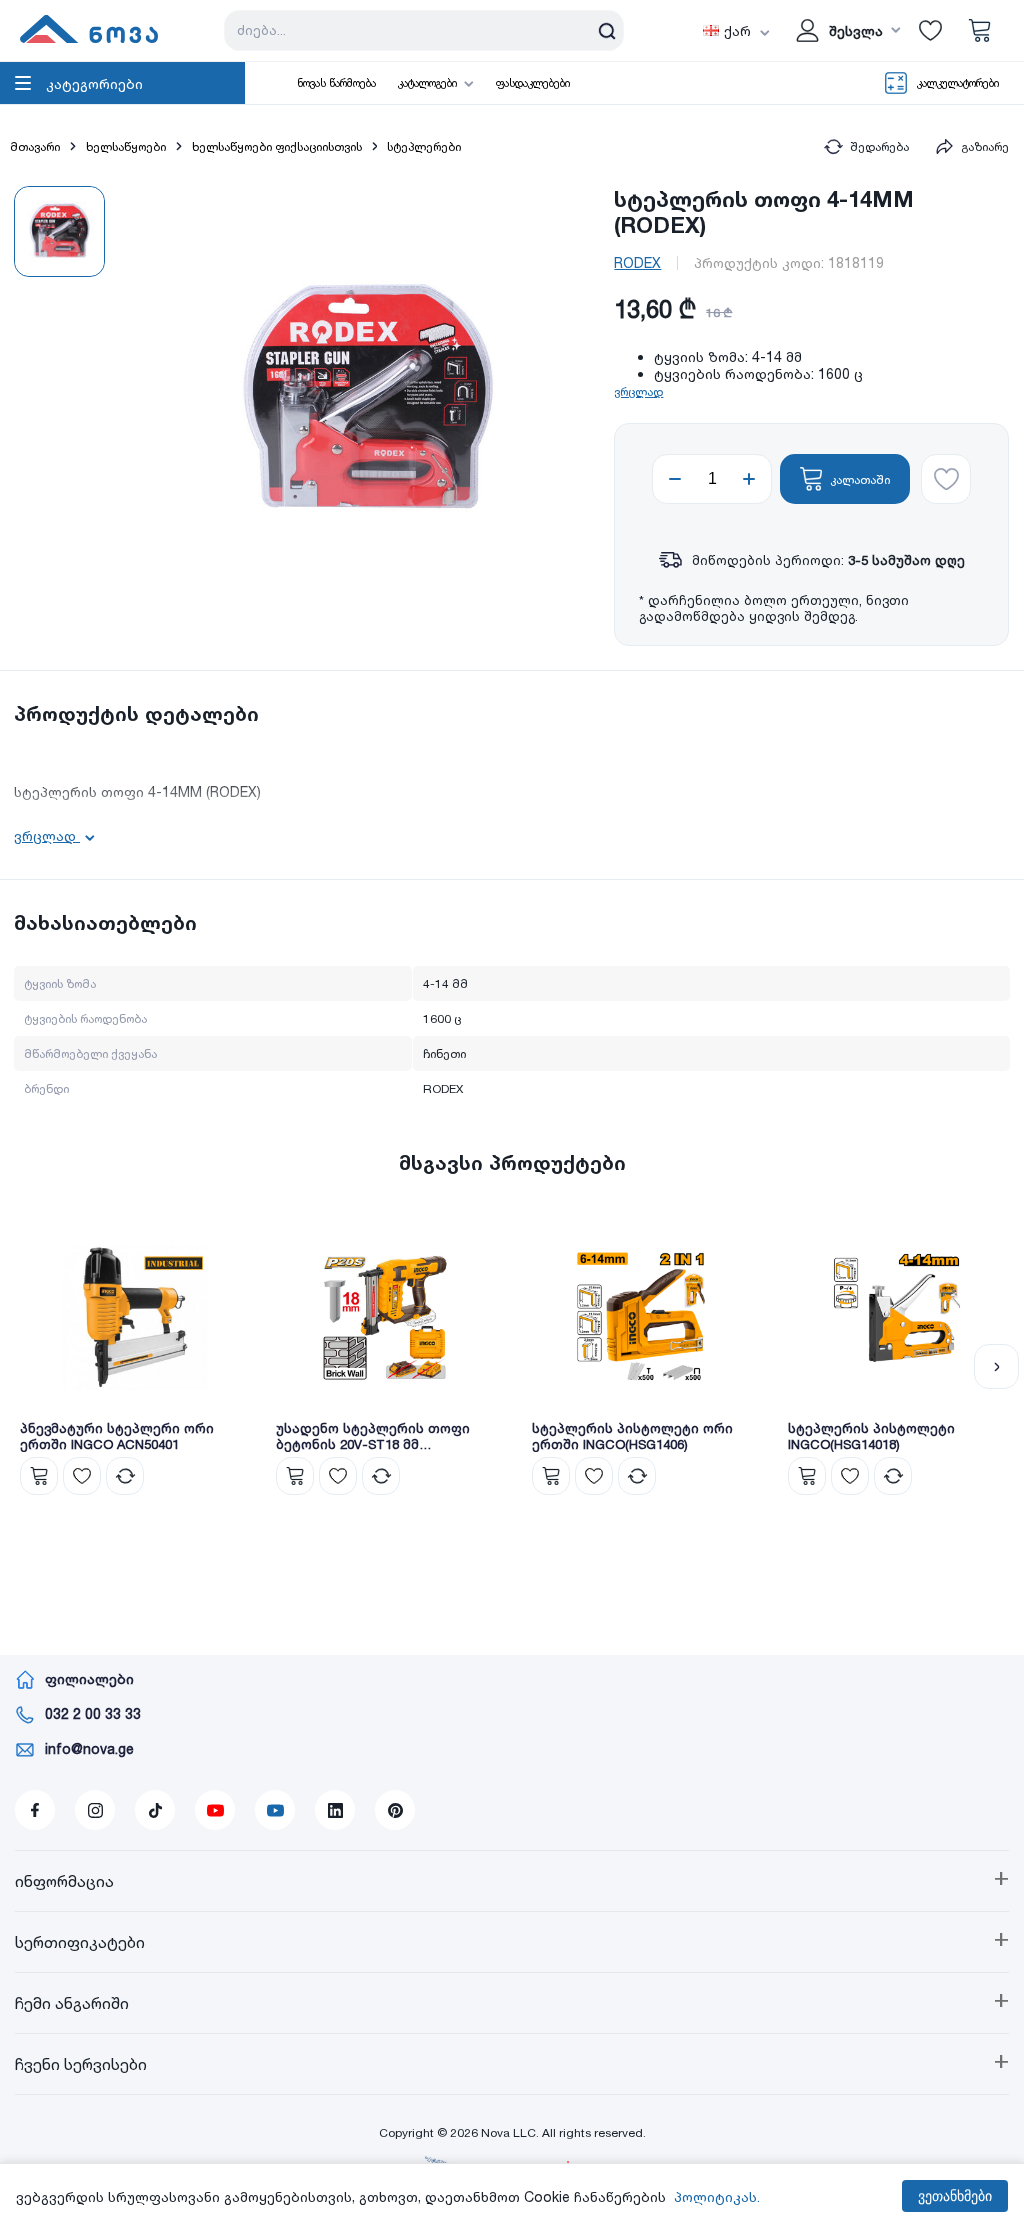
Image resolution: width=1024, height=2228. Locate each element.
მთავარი (35, 146)
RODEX (637, 262)
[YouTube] (215, 1810)
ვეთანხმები (955, 2196)
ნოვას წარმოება (336, 83)
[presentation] (27, 1366)
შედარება (879, 146)
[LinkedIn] (335, 1810)
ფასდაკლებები (533, 83)
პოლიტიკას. (717, 2196)
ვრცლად (638, 391)
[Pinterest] (395, 1810)
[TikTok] (155, 1810)
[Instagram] (95, 1810)
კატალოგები (427, 83)
